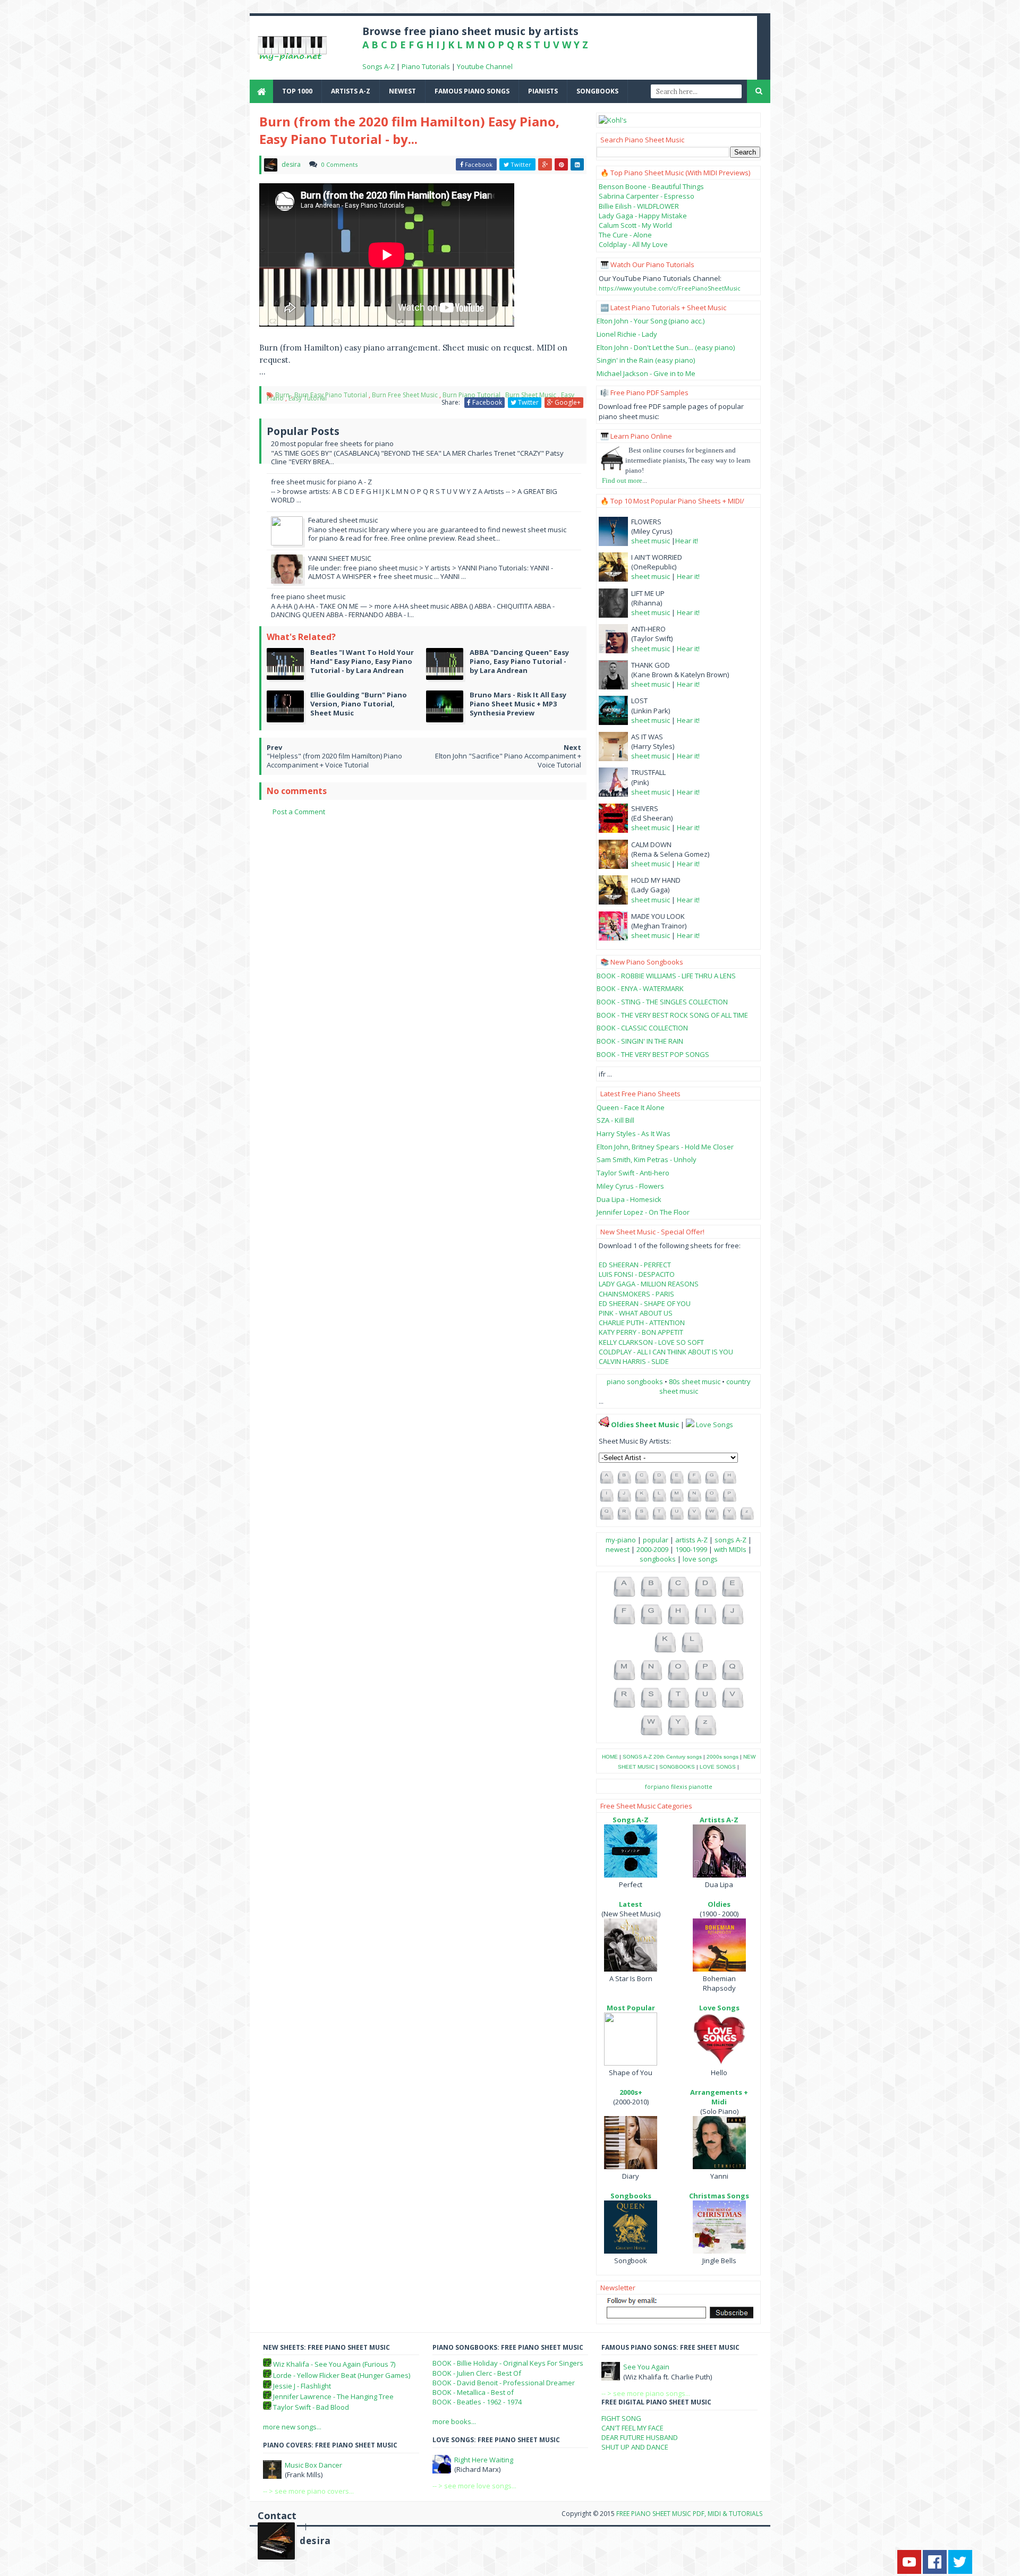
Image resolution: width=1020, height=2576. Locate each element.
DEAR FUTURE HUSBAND (640, 2437)
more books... (454, 2421)
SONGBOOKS (677, 1767)
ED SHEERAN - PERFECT (635, 1265)
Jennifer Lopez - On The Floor (643, 1212)
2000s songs (722, 1757)
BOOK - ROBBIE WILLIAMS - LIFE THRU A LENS (666, 976)
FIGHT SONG (621, 2418)
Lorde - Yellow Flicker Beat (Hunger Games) (342, 2375)
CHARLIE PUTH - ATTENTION (642, 1323)
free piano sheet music (308, 596)
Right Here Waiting (484, 2460)
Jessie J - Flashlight (302, 2386)
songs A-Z (730, 1540)
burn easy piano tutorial (331, 395)
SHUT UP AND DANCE (635, 2447)
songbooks (597, 91)
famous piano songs (472, 91)
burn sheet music (531, 395)
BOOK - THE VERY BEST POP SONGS (653, 1054)
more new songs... (292, 2427)
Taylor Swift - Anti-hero (633, 1173)
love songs (700, 1559)
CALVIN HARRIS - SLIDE (634, 1361)
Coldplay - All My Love (633, 244)
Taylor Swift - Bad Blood (311, 2407)
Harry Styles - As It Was (634, 1133)
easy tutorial (308, 398)
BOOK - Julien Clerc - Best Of (477, 2373)
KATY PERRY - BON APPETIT (641, 1332)
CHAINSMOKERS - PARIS (636, 1294)
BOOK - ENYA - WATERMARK (640, 988)
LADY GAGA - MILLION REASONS (649, 1284)
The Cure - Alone (625, 235)
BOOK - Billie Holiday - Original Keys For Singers (508, 2363)
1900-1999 (691, 1549)
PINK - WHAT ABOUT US (636, 1313)
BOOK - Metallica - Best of (473, 2392)
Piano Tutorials (426, 66)
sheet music (651, 541)
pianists (543, 91)
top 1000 (297, 91)
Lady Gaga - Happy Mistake (643, 216)
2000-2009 (652, 1549)
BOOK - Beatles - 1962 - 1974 (477, 2402)
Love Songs (715, 1425)
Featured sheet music (343, 520)
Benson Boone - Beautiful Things (651, 186)
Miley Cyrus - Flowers (630, 1186)
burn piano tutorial (471, 395)
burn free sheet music (405, 395)
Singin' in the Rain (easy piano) (646, 360)
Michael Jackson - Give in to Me (646, 373)
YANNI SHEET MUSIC (340, 558)
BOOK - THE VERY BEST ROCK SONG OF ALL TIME (672, 1015)
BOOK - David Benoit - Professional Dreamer (504, 2383)
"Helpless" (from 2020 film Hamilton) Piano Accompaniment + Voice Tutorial (334, 760)
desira (315, 2541)
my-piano (621, 1540)
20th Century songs (678, 1757)
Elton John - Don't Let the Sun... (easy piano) (666, 347)
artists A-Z (351, 91)
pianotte (700, 1786)
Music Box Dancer (313, 2465)
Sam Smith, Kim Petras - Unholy (647, 1159)
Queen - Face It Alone (631, 1107)
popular (656, 1540)
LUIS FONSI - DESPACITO (637, 1274)
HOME (610, 1757)
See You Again (646, 2367)
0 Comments (339, 164)
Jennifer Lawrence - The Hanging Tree (333, 2396)
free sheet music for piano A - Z (321, 482)
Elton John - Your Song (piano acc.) (651, 321)
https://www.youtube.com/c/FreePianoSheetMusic (670, 288)
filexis (679, 1786)
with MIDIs (730, 1549)
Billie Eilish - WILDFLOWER (639, 206)
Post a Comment (299, 812)
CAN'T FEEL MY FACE (632, 2428)
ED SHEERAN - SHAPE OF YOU (645, 1303)
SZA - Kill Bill (615, 1120)
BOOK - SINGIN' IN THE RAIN (640, 1041)
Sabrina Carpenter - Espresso (647, 196)
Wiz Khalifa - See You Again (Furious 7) (334, 2364)
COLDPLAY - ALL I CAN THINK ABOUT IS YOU (666, 1352)
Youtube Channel (485, 66)
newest (402, 91)
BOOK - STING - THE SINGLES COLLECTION (662, 1002)
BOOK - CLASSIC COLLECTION (642, 1028)
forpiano (657, 1786)
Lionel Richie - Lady (627, 334)
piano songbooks (635, 1381)
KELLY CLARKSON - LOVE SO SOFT (651, 1342)
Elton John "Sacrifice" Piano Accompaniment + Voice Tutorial (508, 760)
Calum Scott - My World (635, 225)
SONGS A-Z (637, 1757)
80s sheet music (695, 1381)
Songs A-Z (379, 66)
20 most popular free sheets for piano (332, 443)
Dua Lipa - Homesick (629, 1199)
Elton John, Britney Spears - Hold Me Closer (665, 1147)
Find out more (622, 480)
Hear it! (687, 541)
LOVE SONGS (718, 1767)
